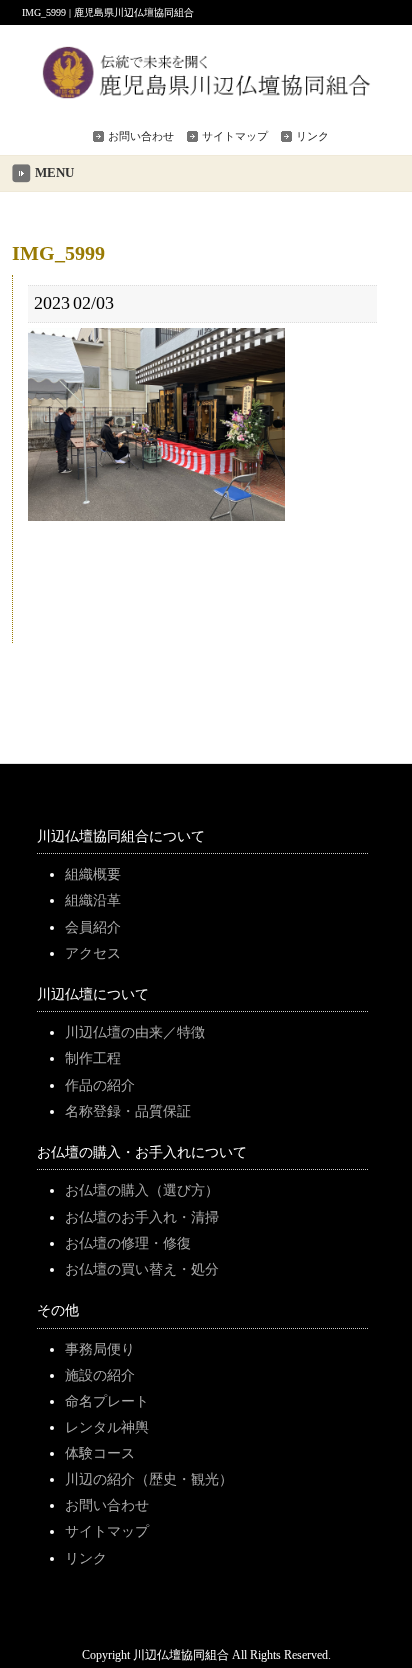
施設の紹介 (100, 1375)
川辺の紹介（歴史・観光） (149, 1479)
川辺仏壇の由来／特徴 (135, 1032)
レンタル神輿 (107, 1427)
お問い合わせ (141, 136)
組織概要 (93, 874)
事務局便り (100, 1349)
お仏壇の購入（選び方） (142, 1190)
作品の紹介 (100, 1085)
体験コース (100, 1453)
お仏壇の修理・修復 (128, 1243)
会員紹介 (93, 927)
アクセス (93, 953)
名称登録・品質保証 (128, 1111)
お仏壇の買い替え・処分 (142, 1269)
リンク (312, 136)
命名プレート (107, 1401)
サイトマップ (235, 136)
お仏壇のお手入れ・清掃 (142, 1217)
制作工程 (93, 1058)
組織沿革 (93, 900)
